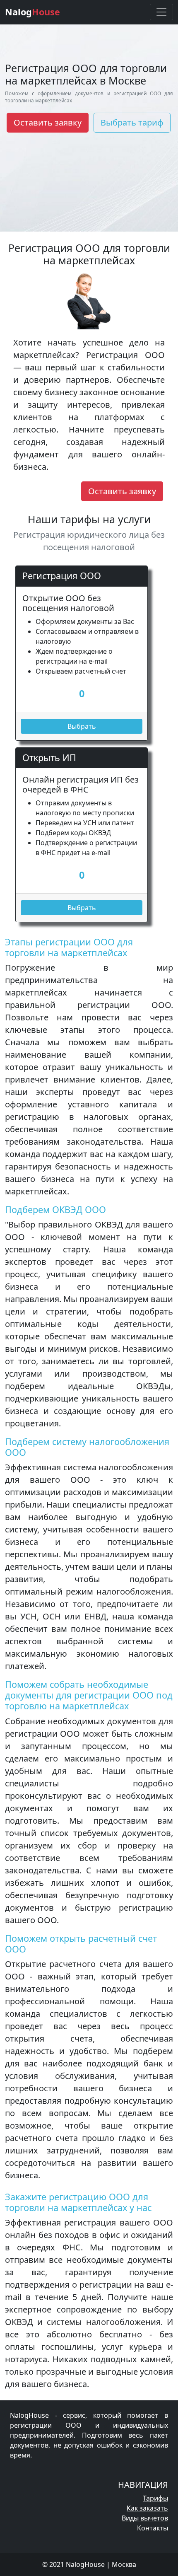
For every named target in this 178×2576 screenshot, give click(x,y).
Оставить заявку (48, 122)
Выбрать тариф (132, 122)
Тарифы (155, 2498)
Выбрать (82, 726)
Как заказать (147, 2508)
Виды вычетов (145, 2518)
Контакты (153, 2528)
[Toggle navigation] (161, 12)
